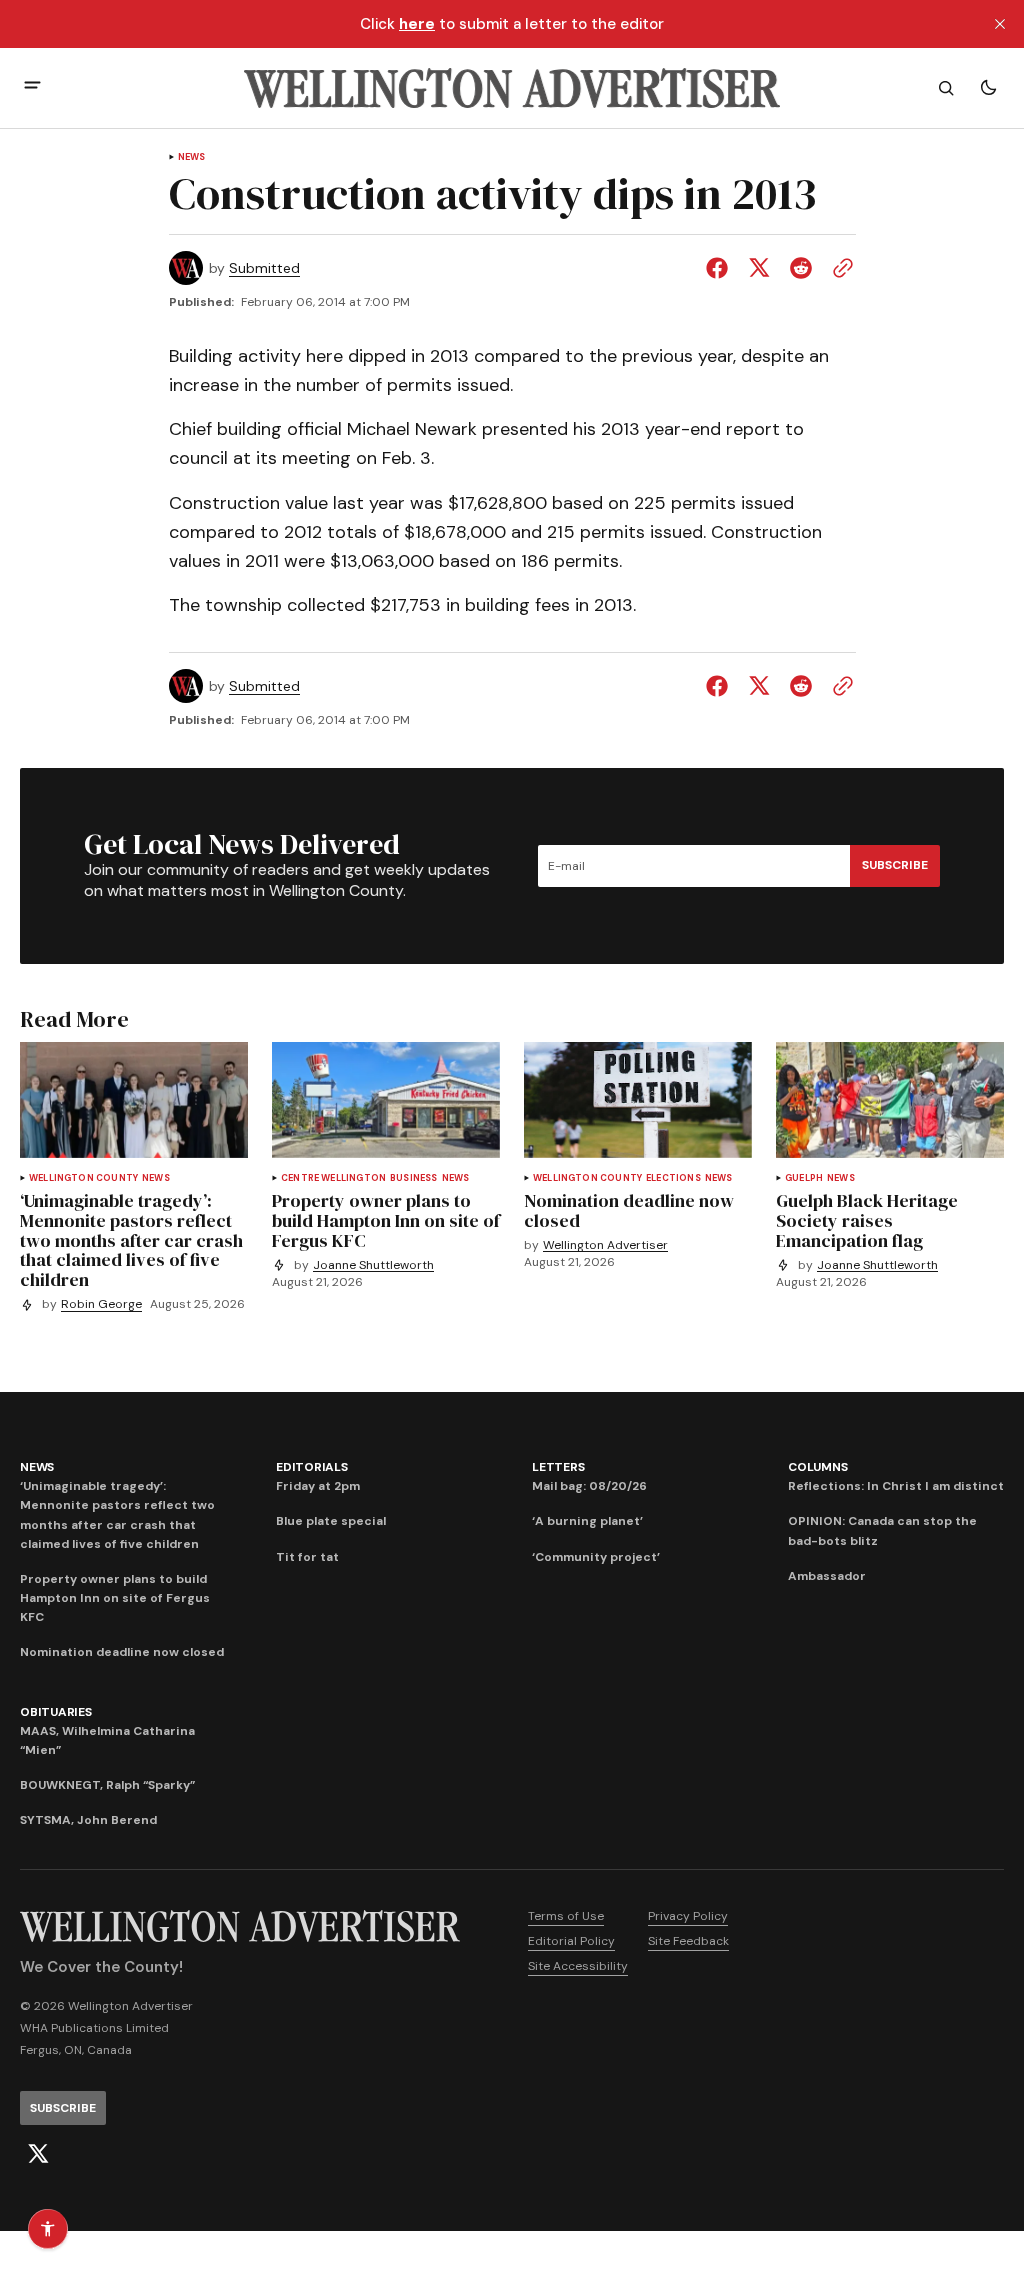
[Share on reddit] (801, 268)
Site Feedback (688, 1941)
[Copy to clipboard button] (839, 268)
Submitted (264, 268)
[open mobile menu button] (32, 87)
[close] (1000, 24)
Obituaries (56, 1712)
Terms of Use (566, 1916)
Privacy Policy (688, 1916)
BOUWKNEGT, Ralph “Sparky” (107, 1785)
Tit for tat (307, 1557)
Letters (558, 1467)
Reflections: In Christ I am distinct (896, 1486)
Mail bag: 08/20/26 (589, 1486)
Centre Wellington (333, 1178)
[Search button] (946, 88)
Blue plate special (331, 1521)
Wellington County (83, 1178)
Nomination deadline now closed (122, 1652)
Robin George (101, 1304)
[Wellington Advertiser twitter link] (38, 2154)
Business (413, 1178)
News (192, 157)
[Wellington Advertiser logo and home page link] (512, 88)
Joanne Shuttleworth (373, 1265)
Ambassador (827, 1576)
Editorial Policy (571, 1941)
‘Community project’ (596, 1557)
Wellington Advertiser (605, 1245)
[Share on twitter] (759, 268)
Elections (673, 1178)
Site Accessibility (578, 1966)
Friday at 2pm (318, 1486)
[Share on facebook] (721, 268)
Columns (817, 1467)
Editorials (312, 1467)
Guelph (804, 1178)
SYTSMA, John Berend (88, 1820)
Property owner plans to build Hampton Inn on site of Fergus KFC (115, 1598)
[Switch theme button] (988, 88)
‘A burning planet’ (587, 1521)
